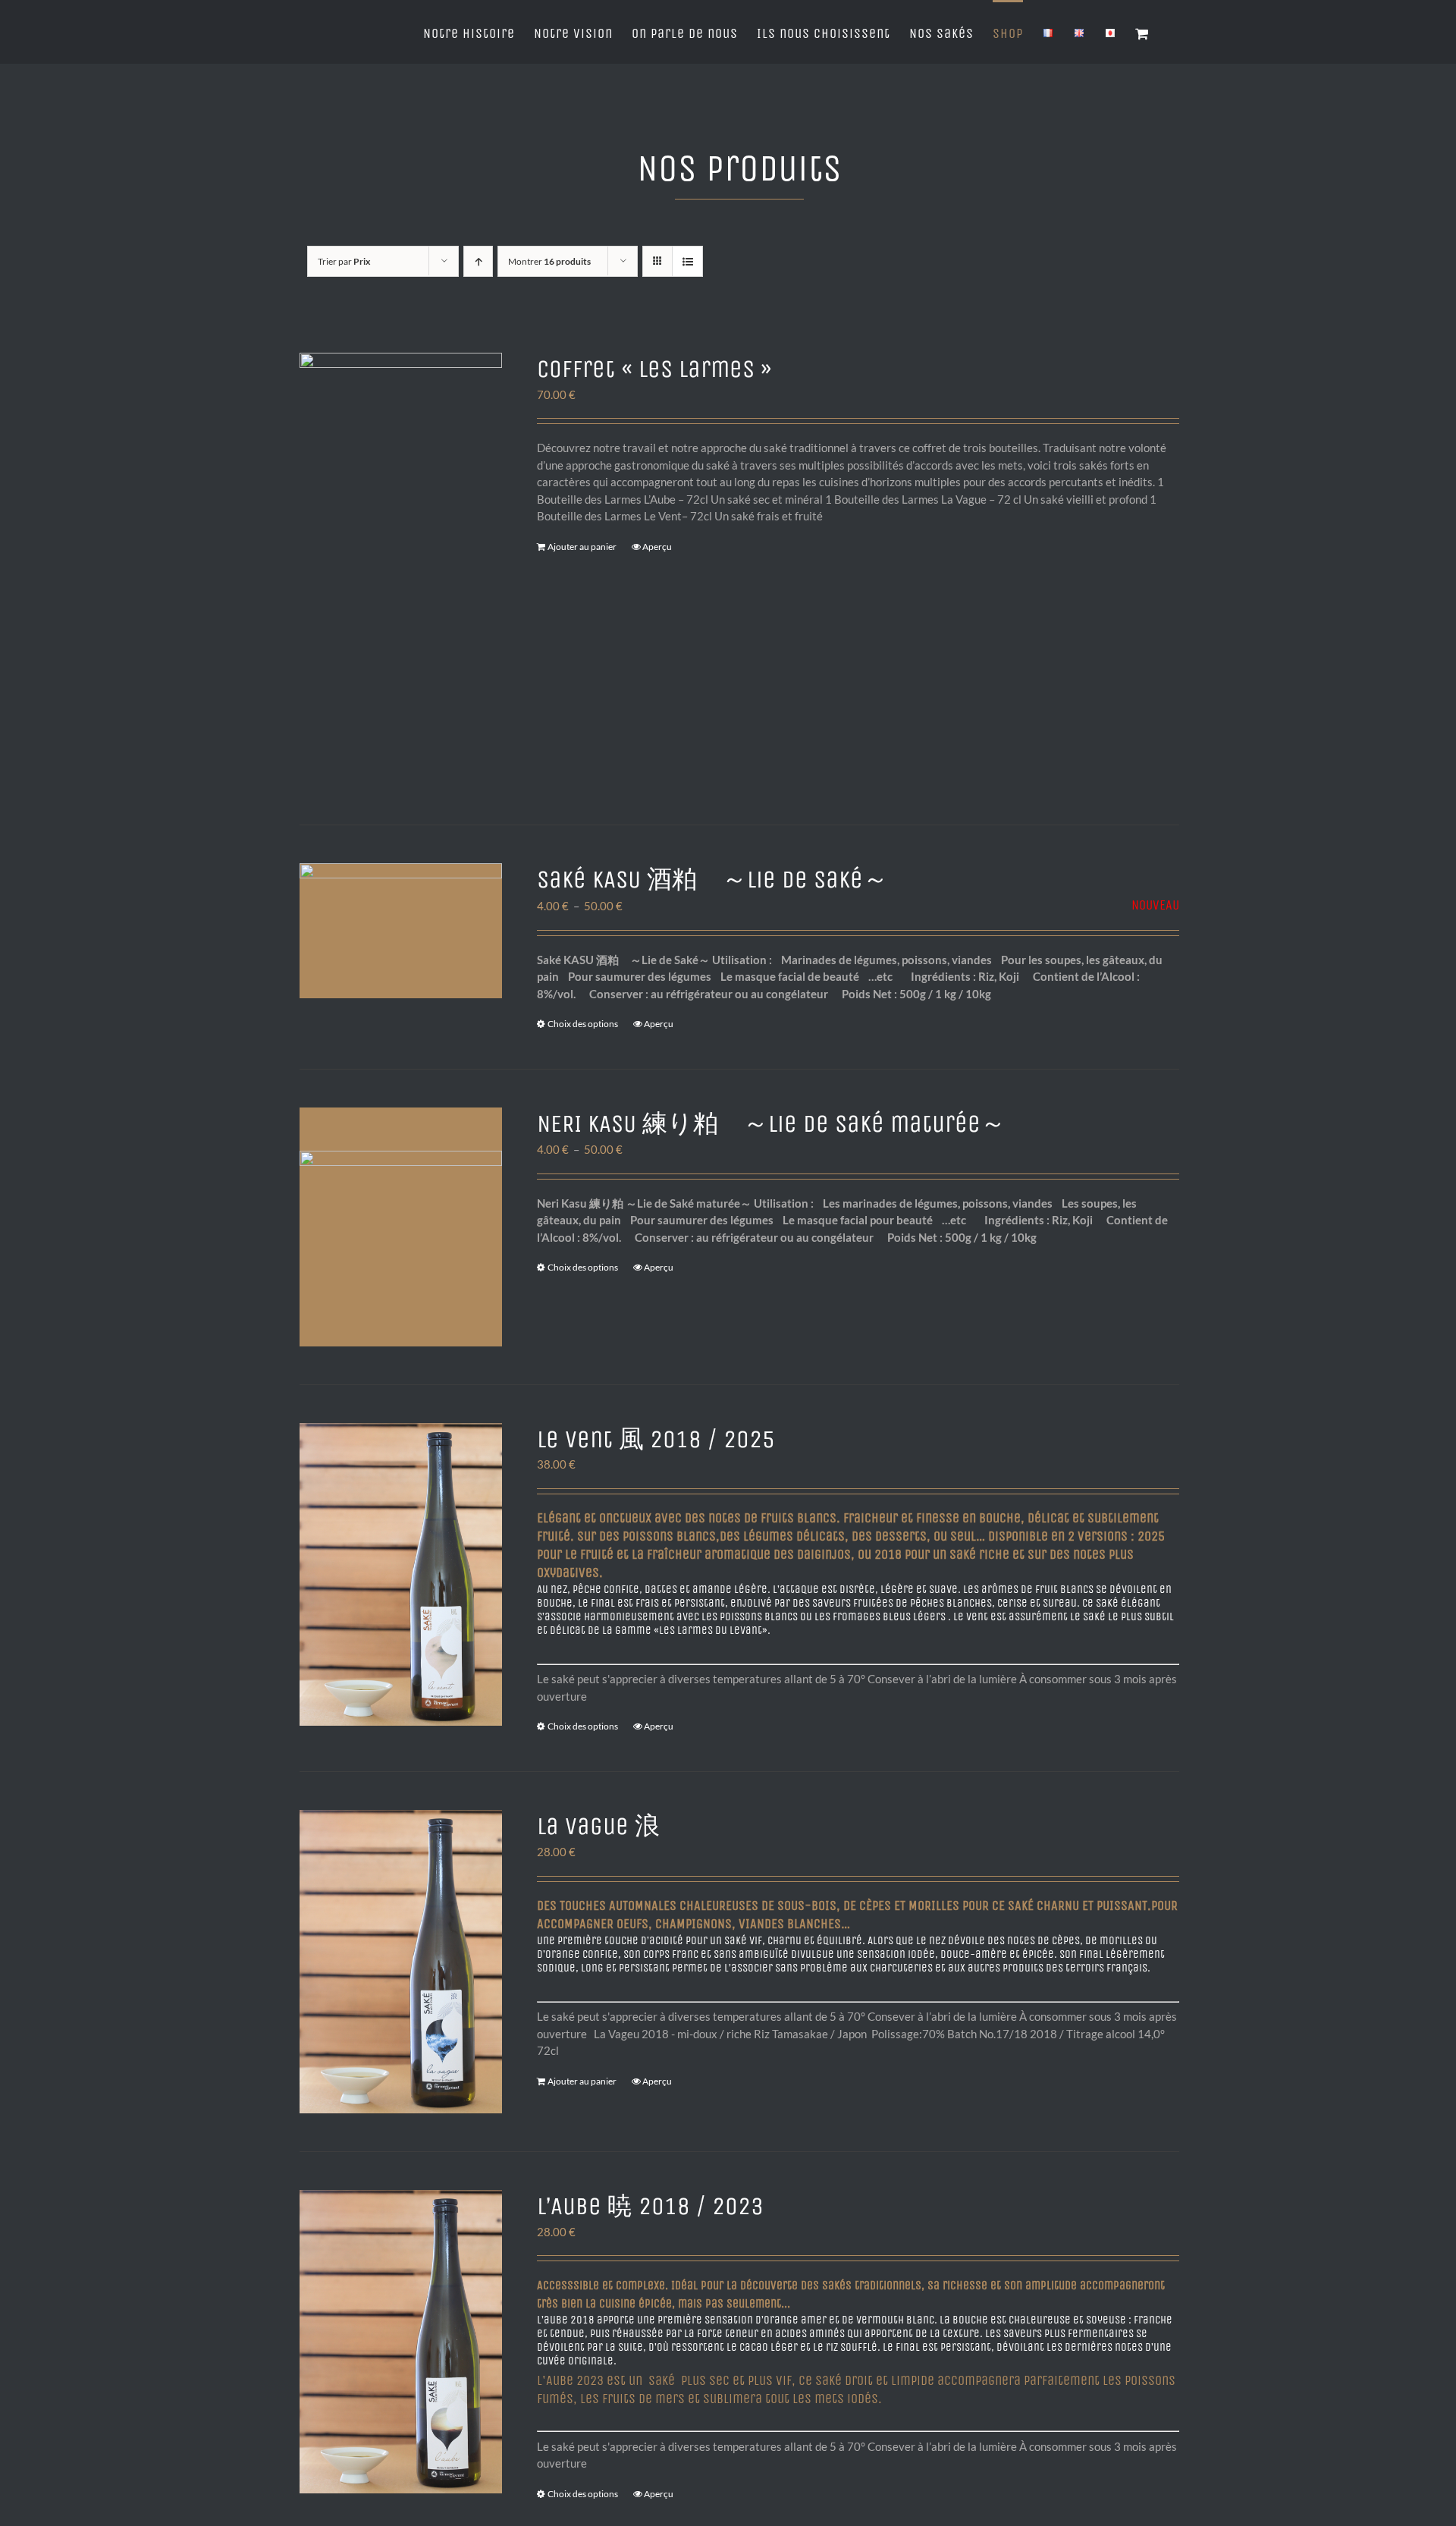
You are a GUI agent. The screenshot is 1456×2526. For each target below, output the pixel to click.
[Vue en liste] (687, 261)
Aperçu (657, 547)
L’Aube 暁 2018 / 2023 (650, 2206)
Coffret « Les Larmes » (654, 369)
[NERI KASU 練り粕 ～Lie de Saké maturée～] (401, 1227)
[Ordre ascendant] (478, 261)
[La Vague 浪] (401, 1962)
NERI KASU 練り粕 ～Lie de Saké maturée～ (771, 1124)
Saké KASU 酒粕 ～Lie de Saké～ (712, 880)
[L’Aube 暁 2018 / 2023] (401, 2342)
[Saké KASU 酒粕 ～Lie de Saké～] (401, 931)
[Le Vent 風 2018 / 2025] (401, 1575)
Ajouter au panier (582, 547)
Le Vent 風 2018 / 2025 (656, 1439)
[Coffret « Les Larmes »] (401, 570)
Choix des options (583, 1024)
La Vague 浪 (598, 1826)
